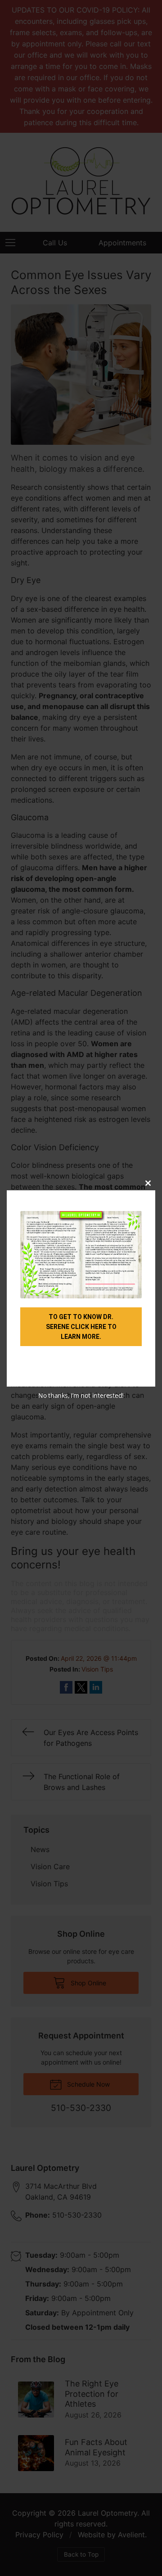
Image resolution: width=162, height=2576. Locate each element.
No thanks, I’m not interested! (81, 1395)
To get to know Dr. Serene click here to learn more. (81, 1327)
